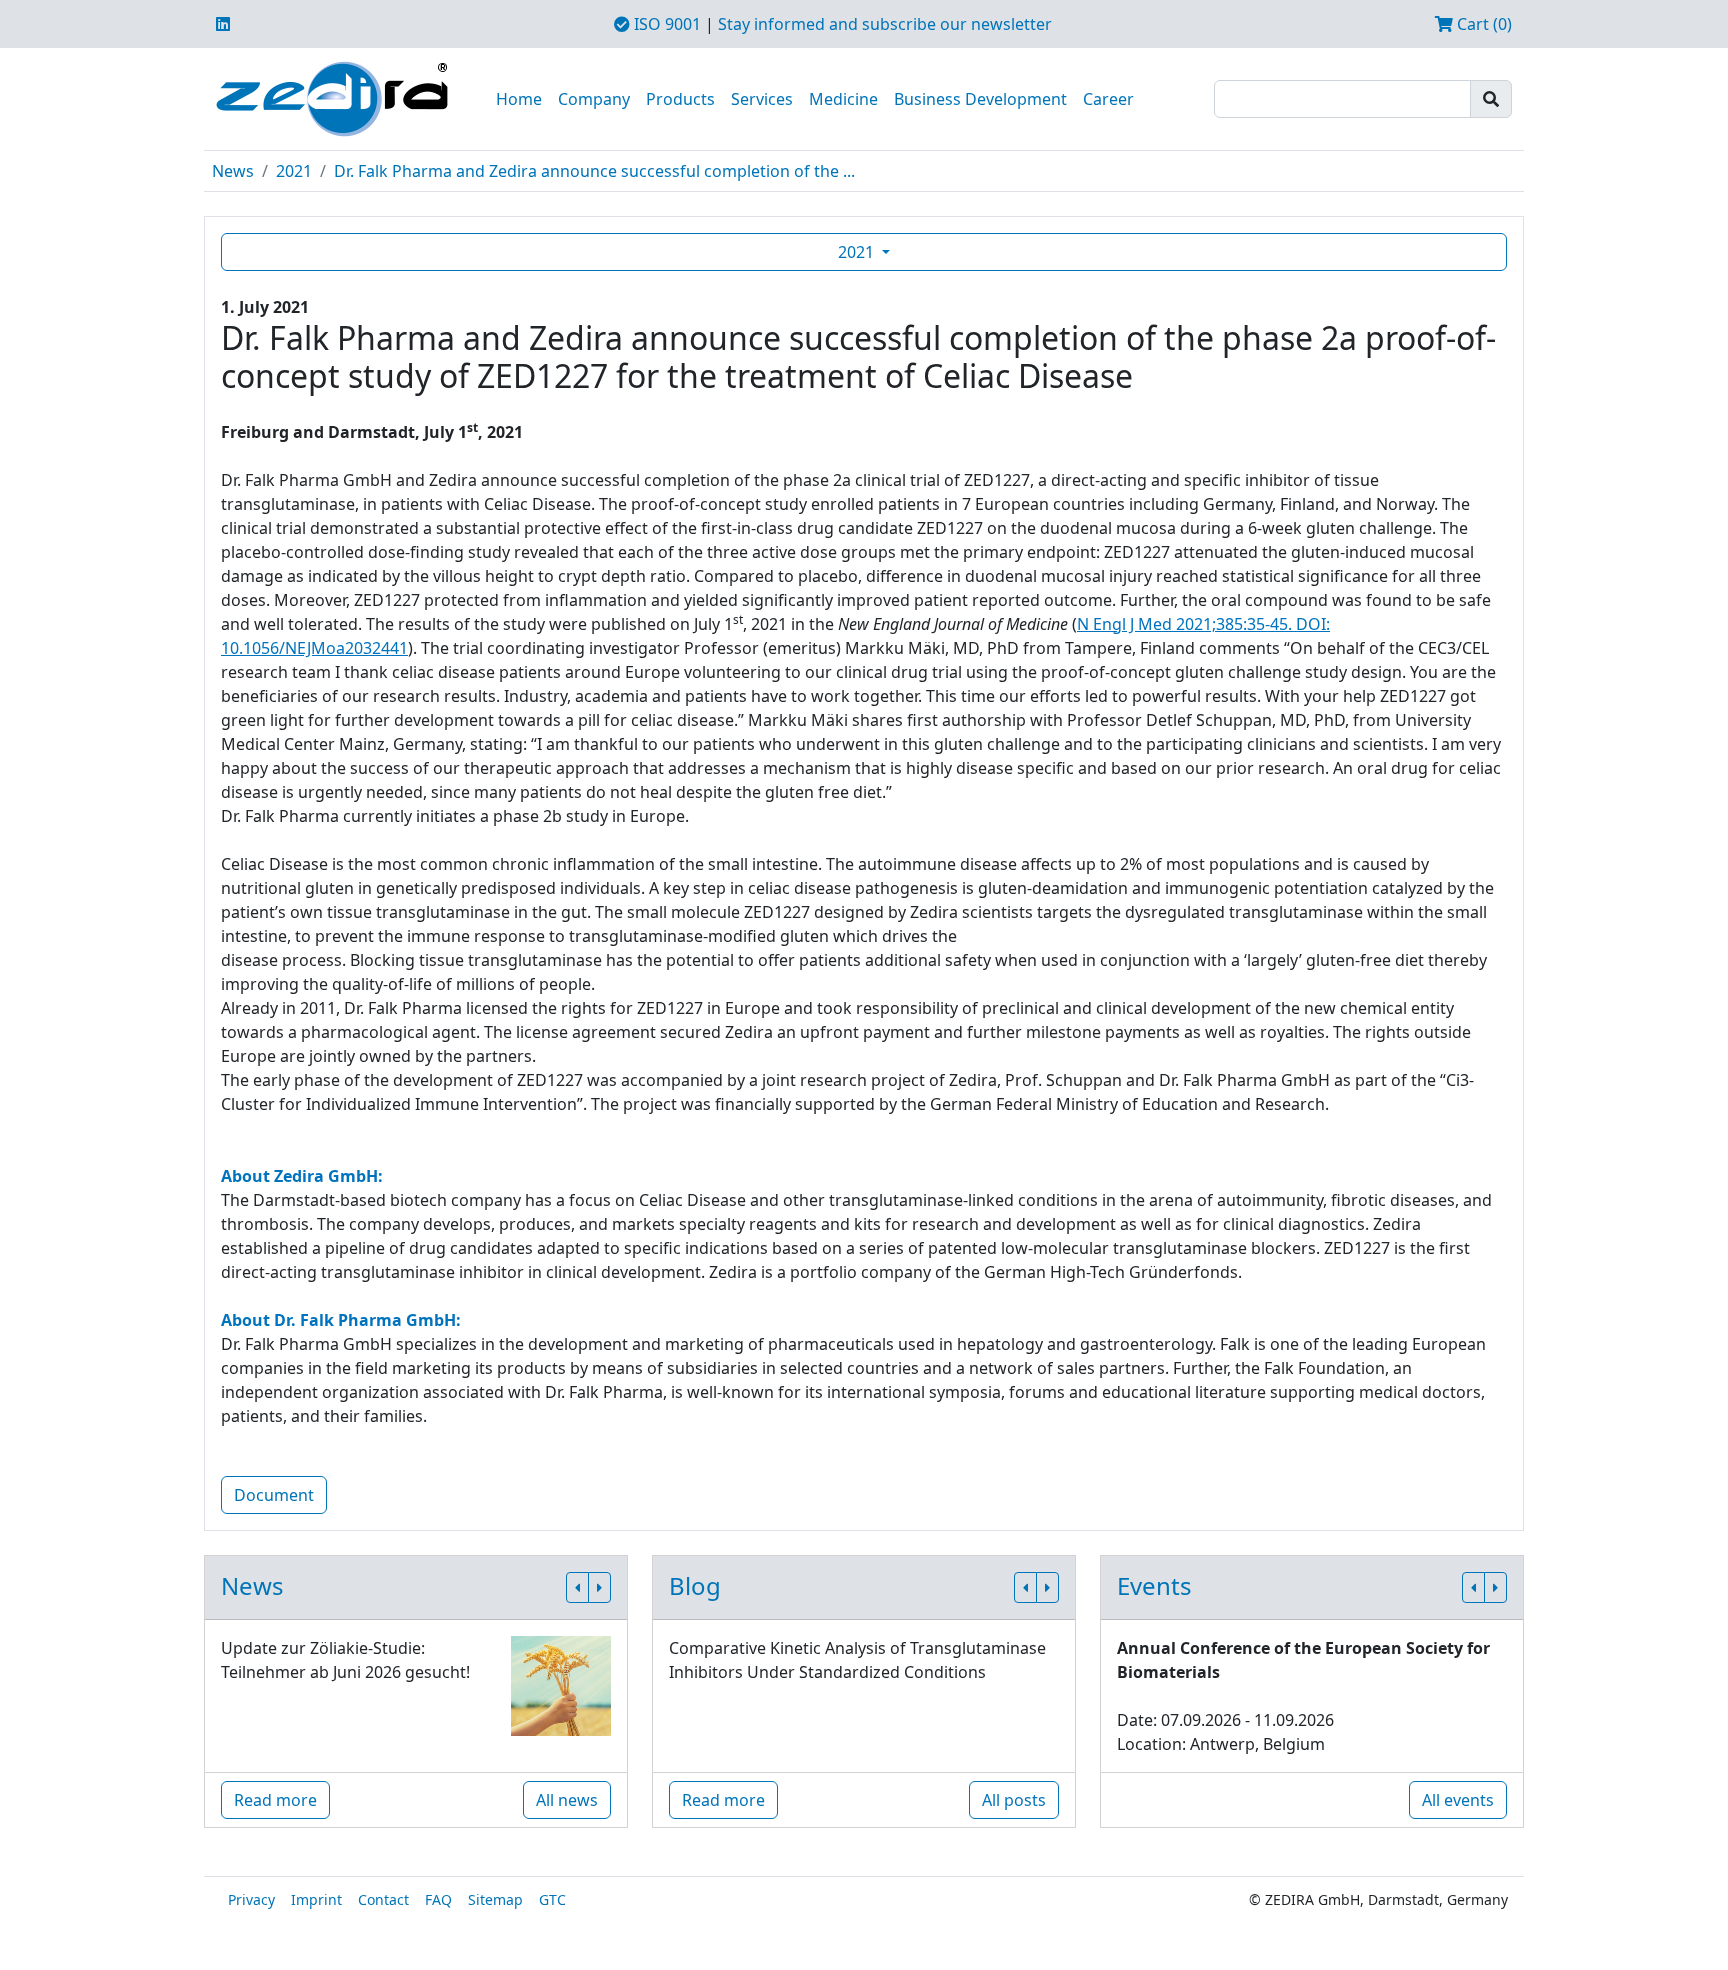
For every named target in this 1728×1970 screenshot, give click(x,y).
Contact (383, 1899)
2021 (294, 171)
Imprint (316, 1899)
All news (567, 1800)
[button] (577, 1587)
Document (274, 1495)
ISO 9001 (665, 24)
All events (1458, 1800)
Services (762, 99)
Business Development (980, 99)
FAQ (438, 1899)
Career (1108, 99)
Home (519, 99)
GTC (552, 1899)
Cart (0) (1482, 24)
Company (594, 99)
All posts (1014, 1800)
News (233, 171)
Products (680, 99)
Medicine (843, 99)
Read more (275, 1800)
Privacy (251, 1899)
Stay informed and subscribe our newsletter (885, 24)
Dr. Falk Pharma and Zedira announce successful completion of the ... (594, 171)
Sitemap (495, 1899)
